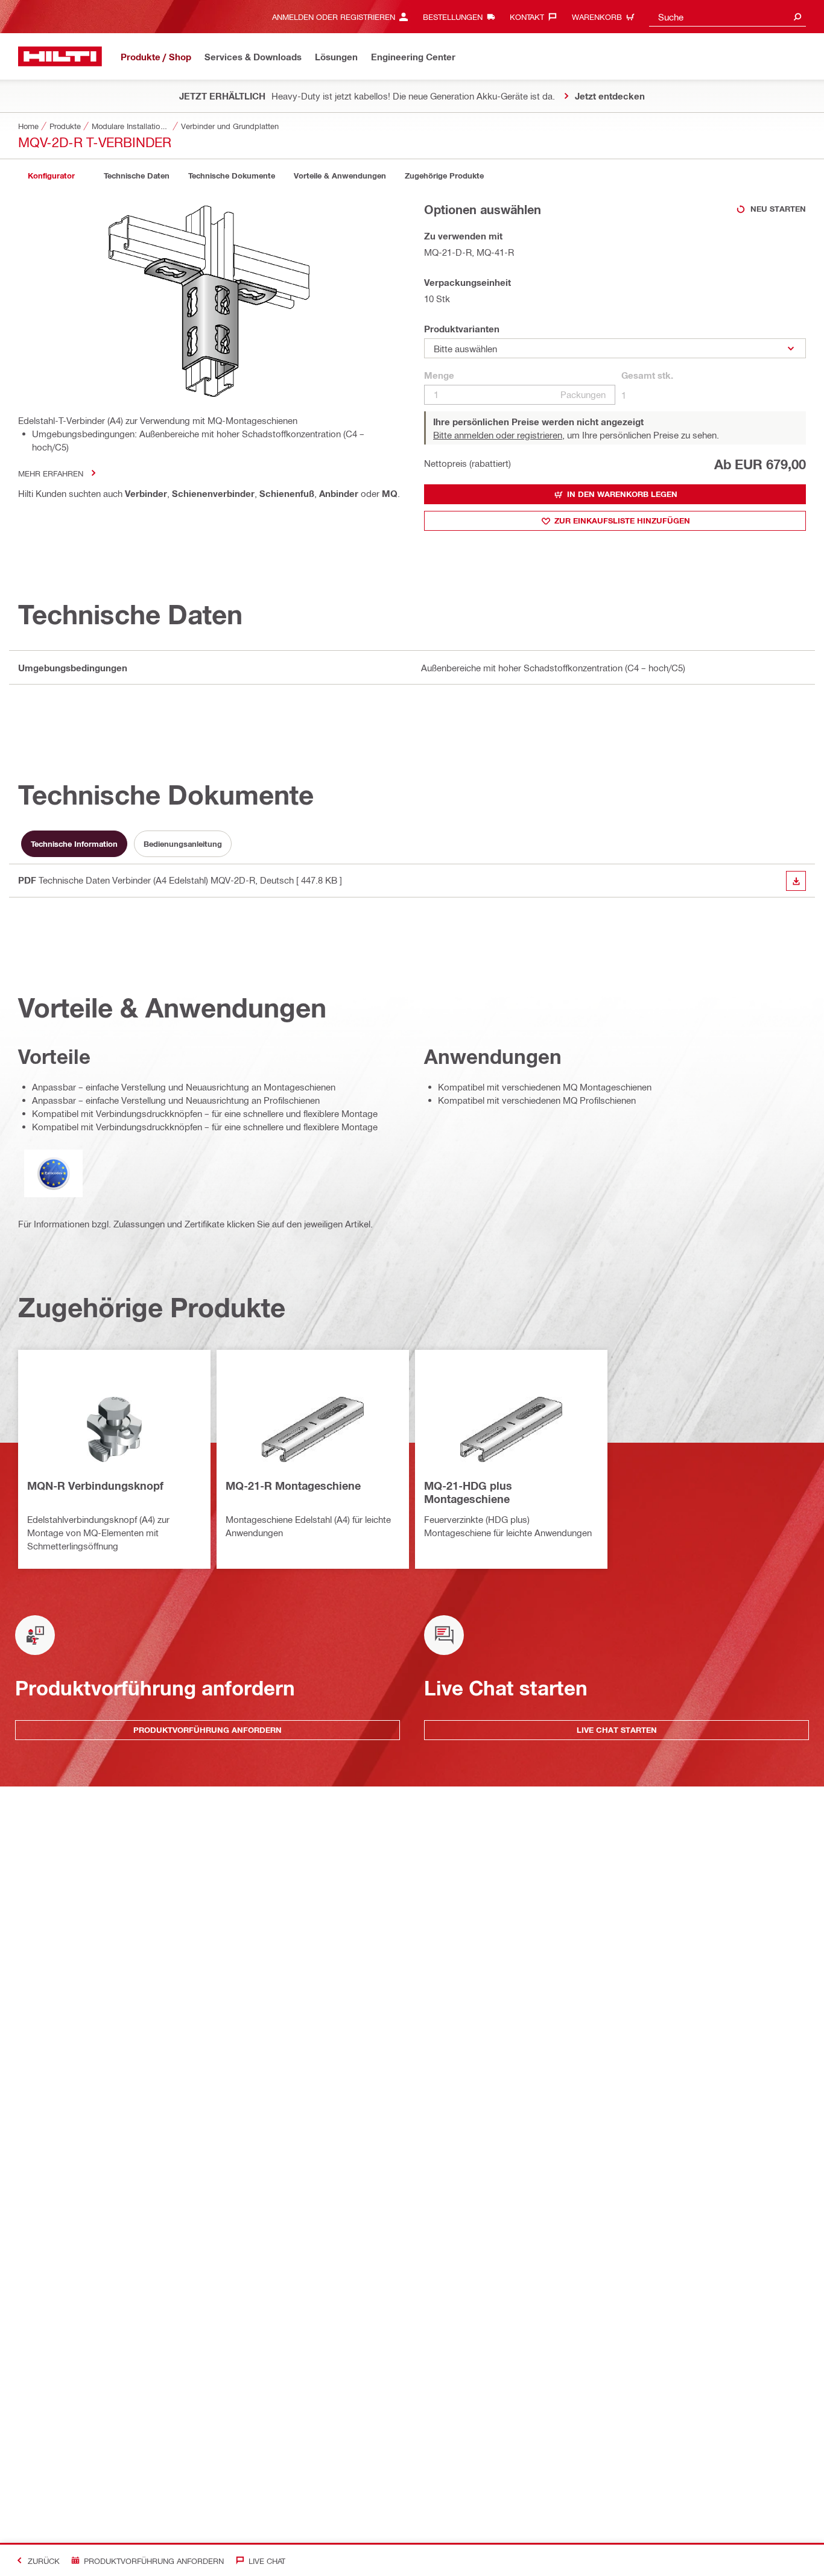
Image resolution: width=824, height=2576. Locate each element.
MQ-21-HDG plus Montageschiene (468, 1492)
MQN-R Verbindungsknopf (95, 1486)
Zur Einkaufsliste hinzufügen (622, 521)
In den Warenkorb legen (622, 494)
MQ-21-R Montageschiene (293, 1486)
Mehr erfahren (51, 473)
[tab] (51, 176)
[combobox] (727, 17)
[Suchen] (797, 17)
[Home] (60, 56)
